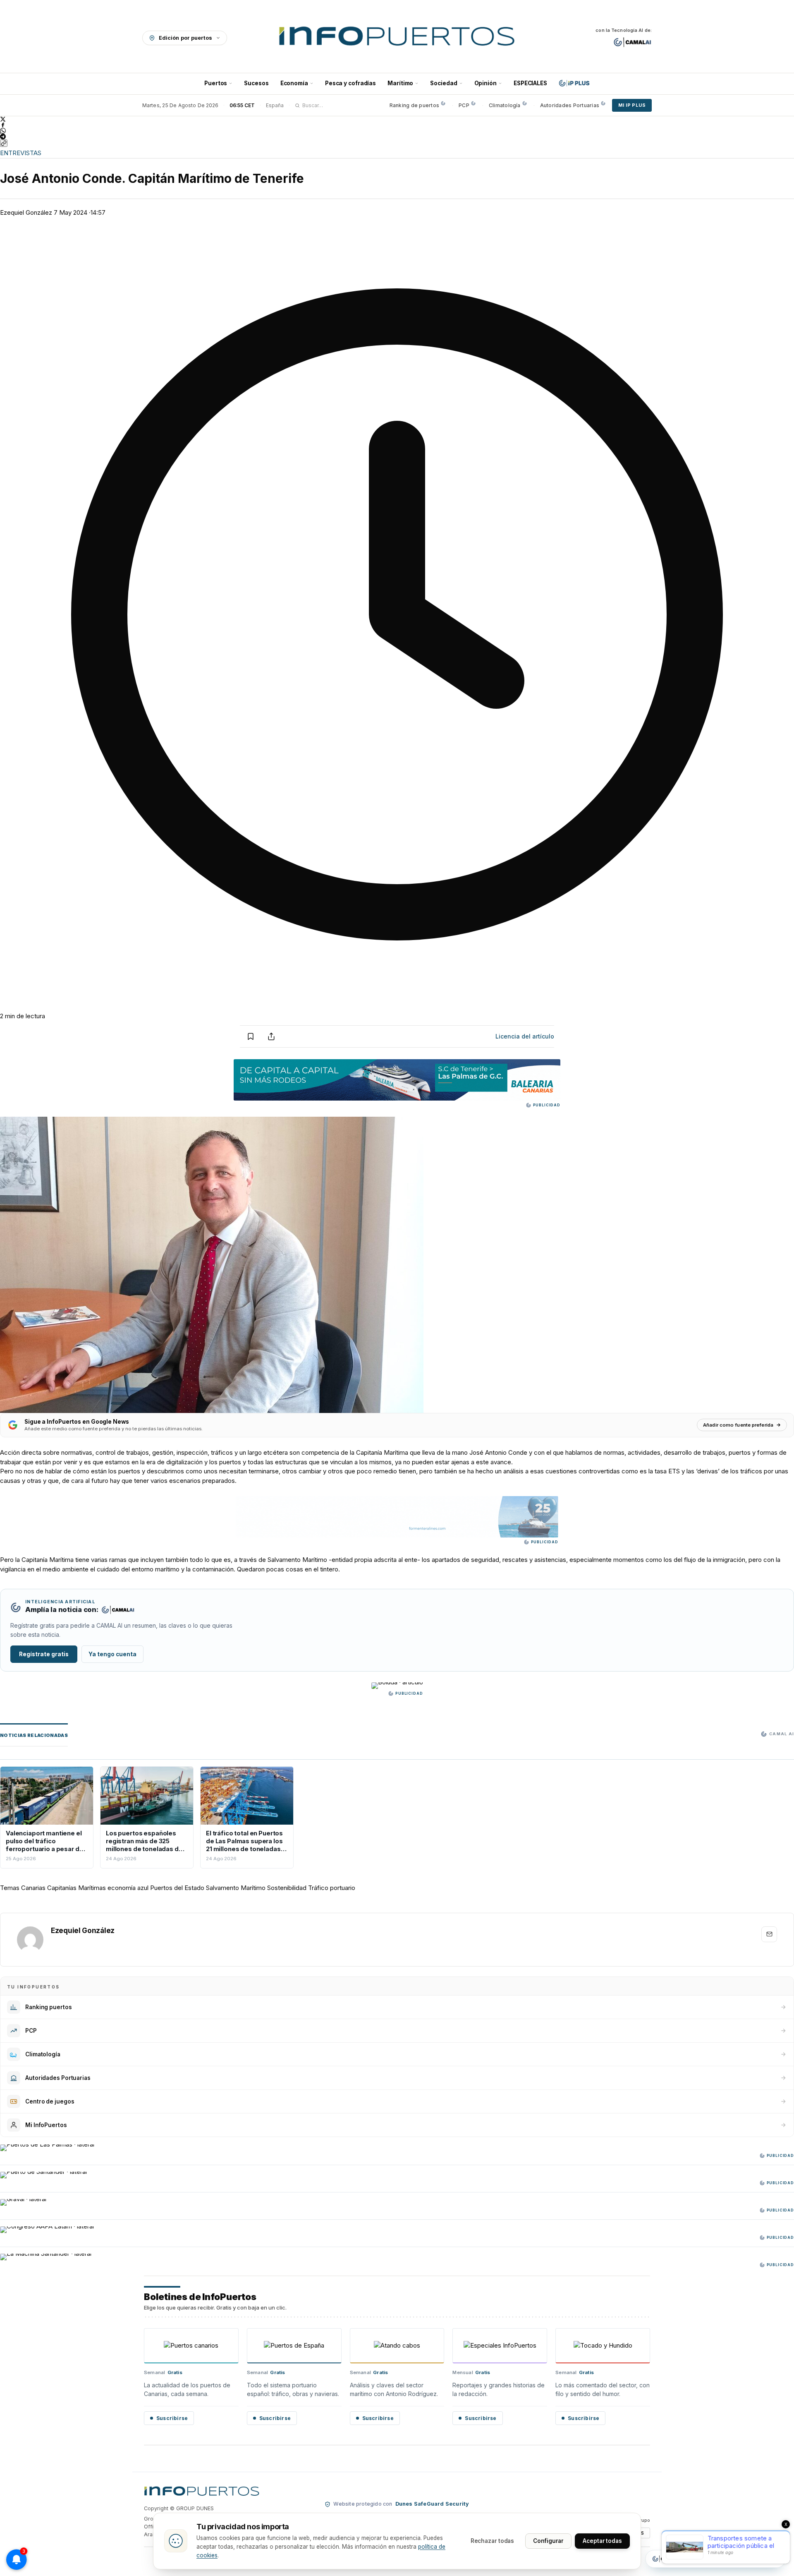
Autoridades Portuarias (570, 105)
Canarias (33, 1888)
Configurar (548, 2541)
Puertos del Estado (177, 1888)
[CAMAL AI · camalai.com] (633, 42)
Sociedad (444, 83)
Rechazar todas (493, 2541)
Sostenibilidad (287, 1888)
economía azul (128, 1888)
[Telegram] (397, 137)
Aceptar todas (602, 2541)
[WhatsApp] (397, 131)
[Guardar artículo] (251, 1036)
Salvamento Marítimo (236, 1888)
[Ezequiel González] (30, 1940)
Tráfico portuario (332, 1888)
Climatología (505, 105)
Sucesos (256, 83)
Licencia (525, 1036)
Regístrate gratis (44, 1654)
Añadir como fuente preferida (738, 1425)
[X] (397, 119)
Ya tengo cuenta (112, 1654)
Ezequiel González (26, 212)
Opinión (485, 83)
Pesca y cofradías (350, 83)
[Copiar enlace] (4, 143)
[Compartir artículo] (271, 1036)
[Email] (769, 1934)
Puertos (216, 83)
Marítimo (400, 83)
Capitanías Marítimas (77, 1888)
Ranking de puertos (414, 105)
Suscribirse (172, 2418)
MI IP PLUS (632, 105)
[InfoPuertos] (397, 38)
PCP (464, 105)
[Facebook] (397, 125)
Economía (294, 83)
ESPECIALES (530, 83)
